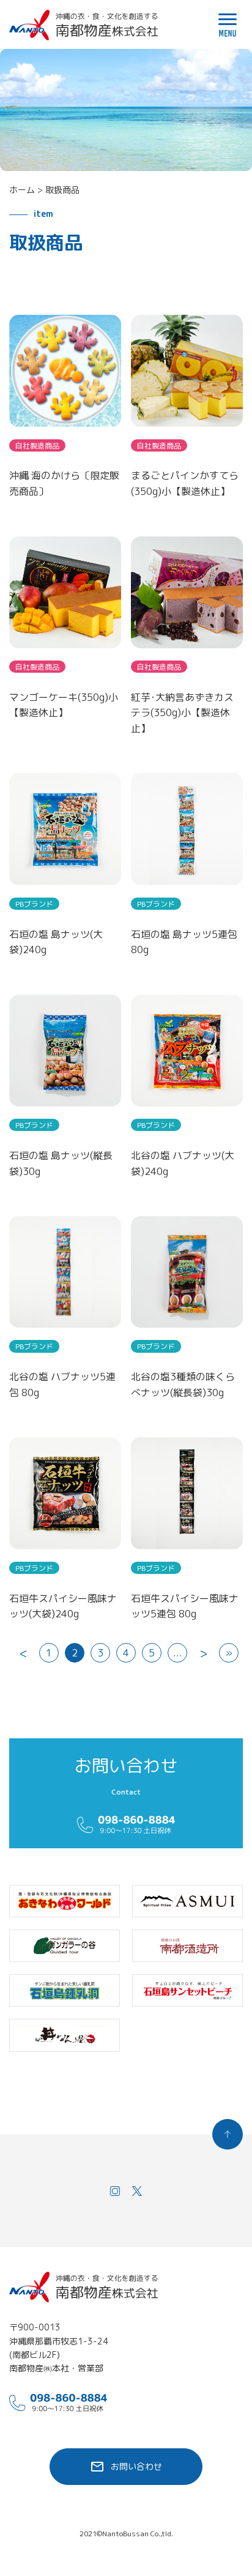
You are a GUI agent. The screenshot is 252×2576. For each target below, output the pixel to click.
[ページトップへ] (228, 2134)
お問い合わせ (136, 2466)
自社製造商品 (37, 446)
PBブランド (34, 904)
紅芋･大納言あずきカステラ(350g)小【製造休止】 (182, 713)
